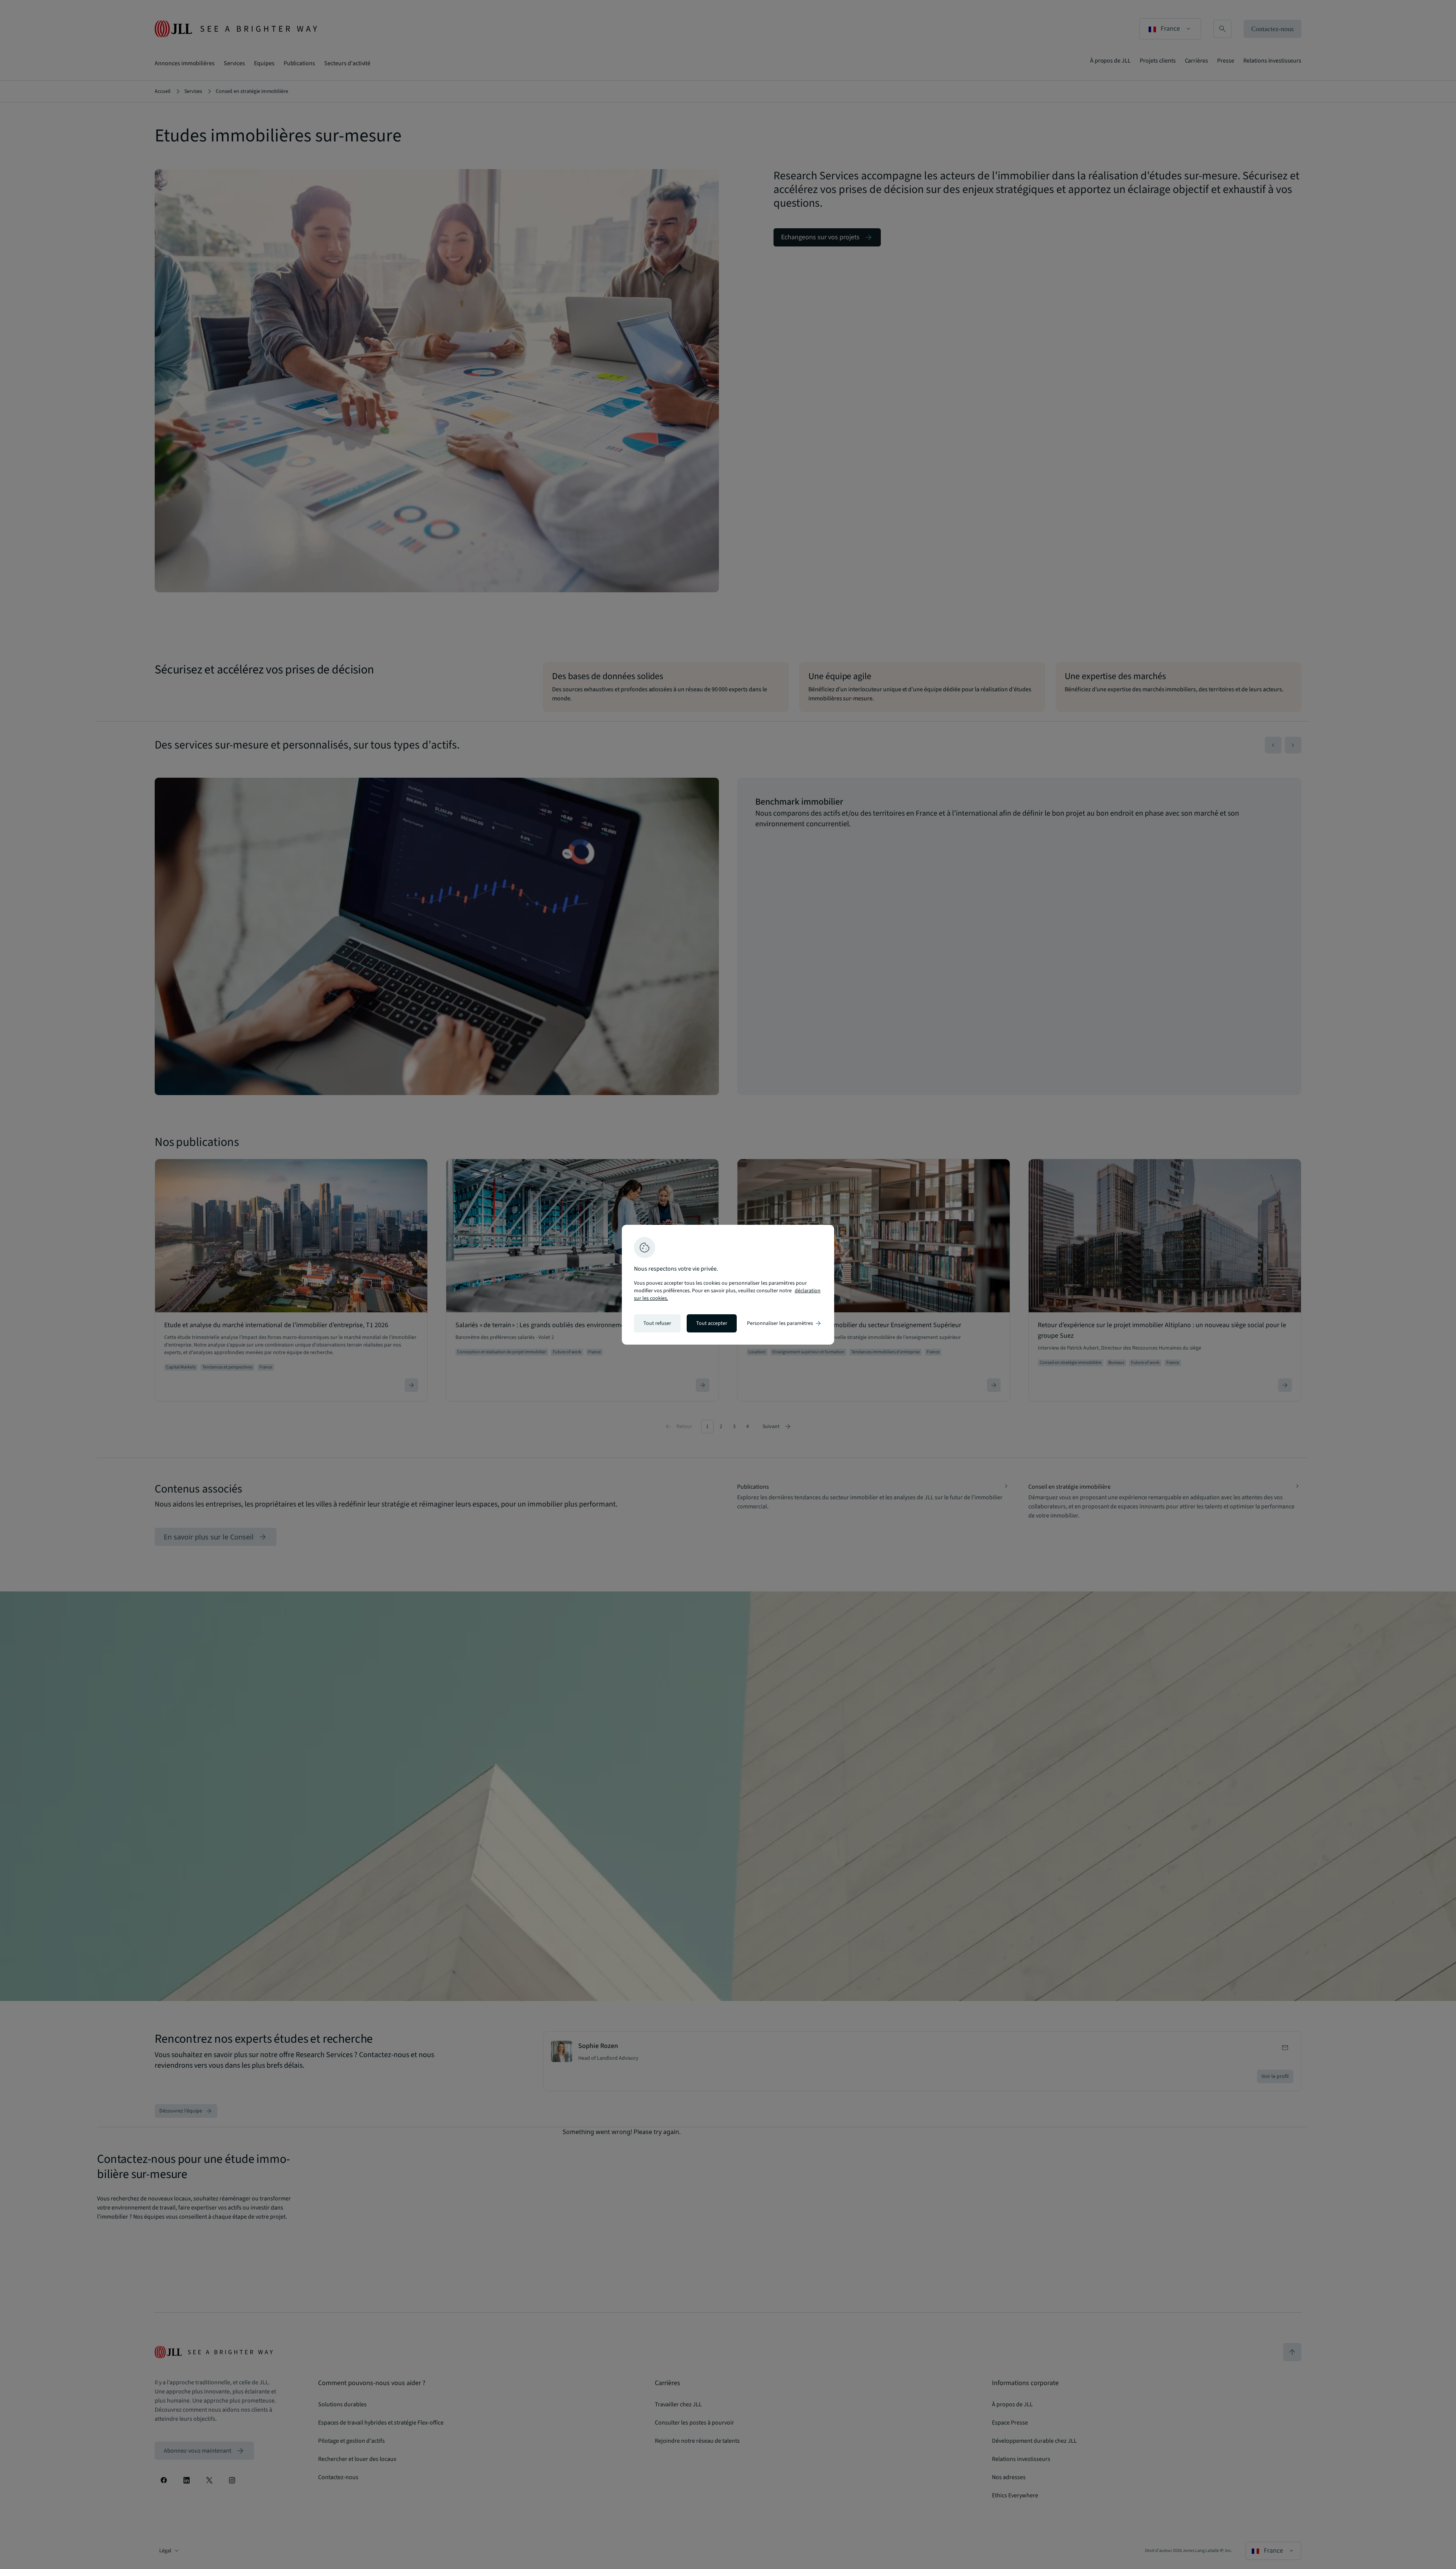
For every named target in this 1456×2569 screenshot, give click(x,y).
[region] (728, 1285)
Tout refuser (657, 1323)
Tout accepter (712, 1323)
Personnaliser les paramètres (784, 1323)
